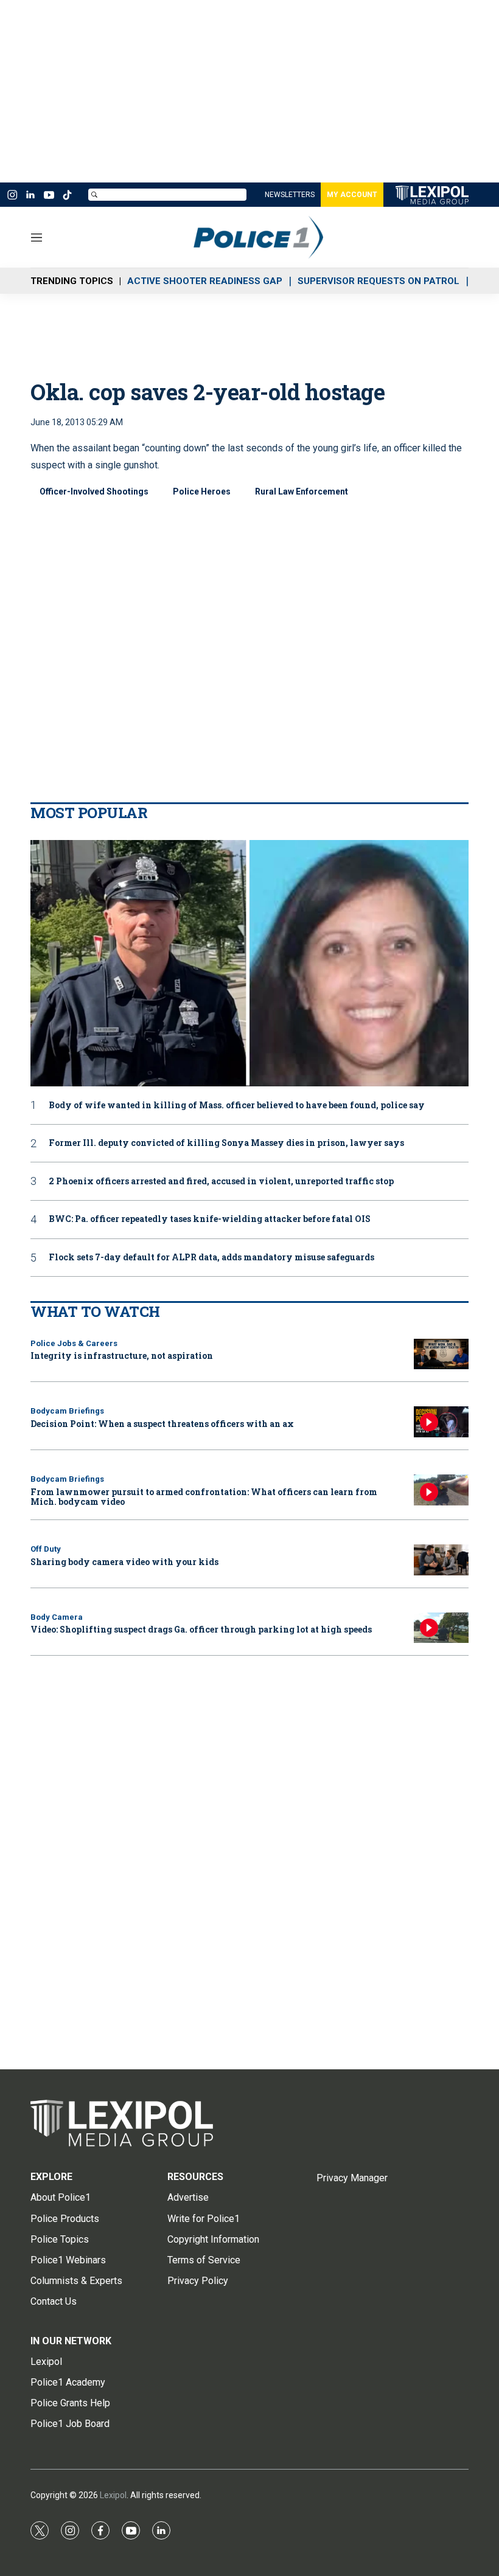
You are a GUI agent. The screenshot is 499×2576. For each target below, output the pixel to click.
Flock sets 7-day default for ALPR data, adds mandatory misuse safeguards (211, 1258)
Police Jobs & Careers (74, 1343)
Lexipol (113, 2495)
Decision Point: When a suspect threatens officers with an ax (162, 1424)
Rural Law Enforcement (302, 491)
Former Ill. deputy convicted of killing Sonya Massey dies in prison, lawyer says (226, 1143)
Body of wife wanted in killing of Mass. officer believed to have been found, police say (237, 1106)
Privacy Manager (352, 2178)
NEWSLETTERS (290, 195)
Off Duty (46, 1549)
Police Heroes (202, 491)
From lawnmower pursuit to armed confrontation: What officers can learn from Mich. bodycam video (204, 1497)
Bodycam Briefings (67, 1411)
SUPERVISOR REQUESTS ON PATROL (379, 281)
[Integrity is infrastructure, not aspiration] (441, 1354)
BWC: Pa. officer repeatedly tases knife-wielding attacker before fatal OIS (210, 1219)
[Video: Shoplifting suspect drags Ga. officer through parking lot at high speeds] (441, 1628)
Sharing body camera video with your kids (124, 1562)
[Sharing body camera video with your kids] (441, 1560)
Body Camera (57, 1617)
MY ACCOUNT (352, 195)
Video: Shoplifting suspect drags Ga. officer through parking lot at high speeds (201, 1629)
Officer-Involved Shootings (94, 491)
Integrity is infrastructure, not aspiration (122, 1356)
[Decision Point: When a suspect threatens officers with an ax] (441, 1422)
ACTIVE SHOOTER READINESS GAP (205, 281)
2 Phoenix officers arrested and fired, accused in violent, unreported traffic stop (221, 1182)
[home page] (277, 237)
